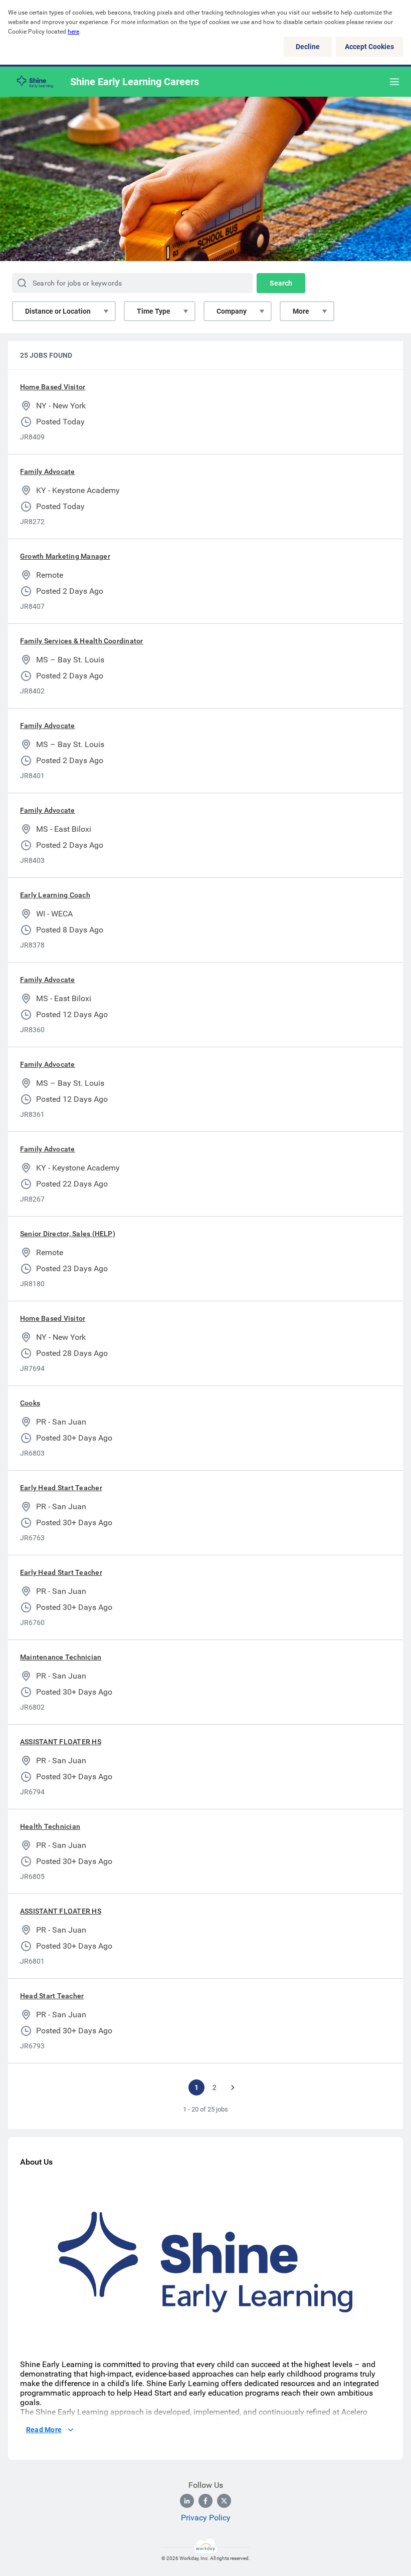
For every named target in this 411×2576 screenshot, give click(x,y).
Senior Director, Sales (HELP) (68, 1234)
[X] (224, 2501)
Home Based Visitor (53, 387)
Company (232, 311)
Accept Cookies (369, 47)
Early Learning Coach (55, 895)
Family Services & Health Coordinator (82, 641)
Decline (308, 47)
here (73, 32)
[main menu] (394, 82)
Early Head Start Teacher (61, 1488)
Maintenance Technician (61, 1657)
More (301, 311)
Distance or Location (58, 311)
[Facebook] (205, 2501)
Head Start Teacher (52, 1996)
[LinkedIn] (187, 2501)
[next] (233, 2087)
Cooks (30, 1403)
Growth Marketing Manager (65, 556)
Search (281, 283)
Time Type (154, 311)
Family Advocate (48, 472)
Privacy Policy (206, 2518)
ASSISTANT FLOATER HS (61, 1742)
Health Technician (50, 1826)
